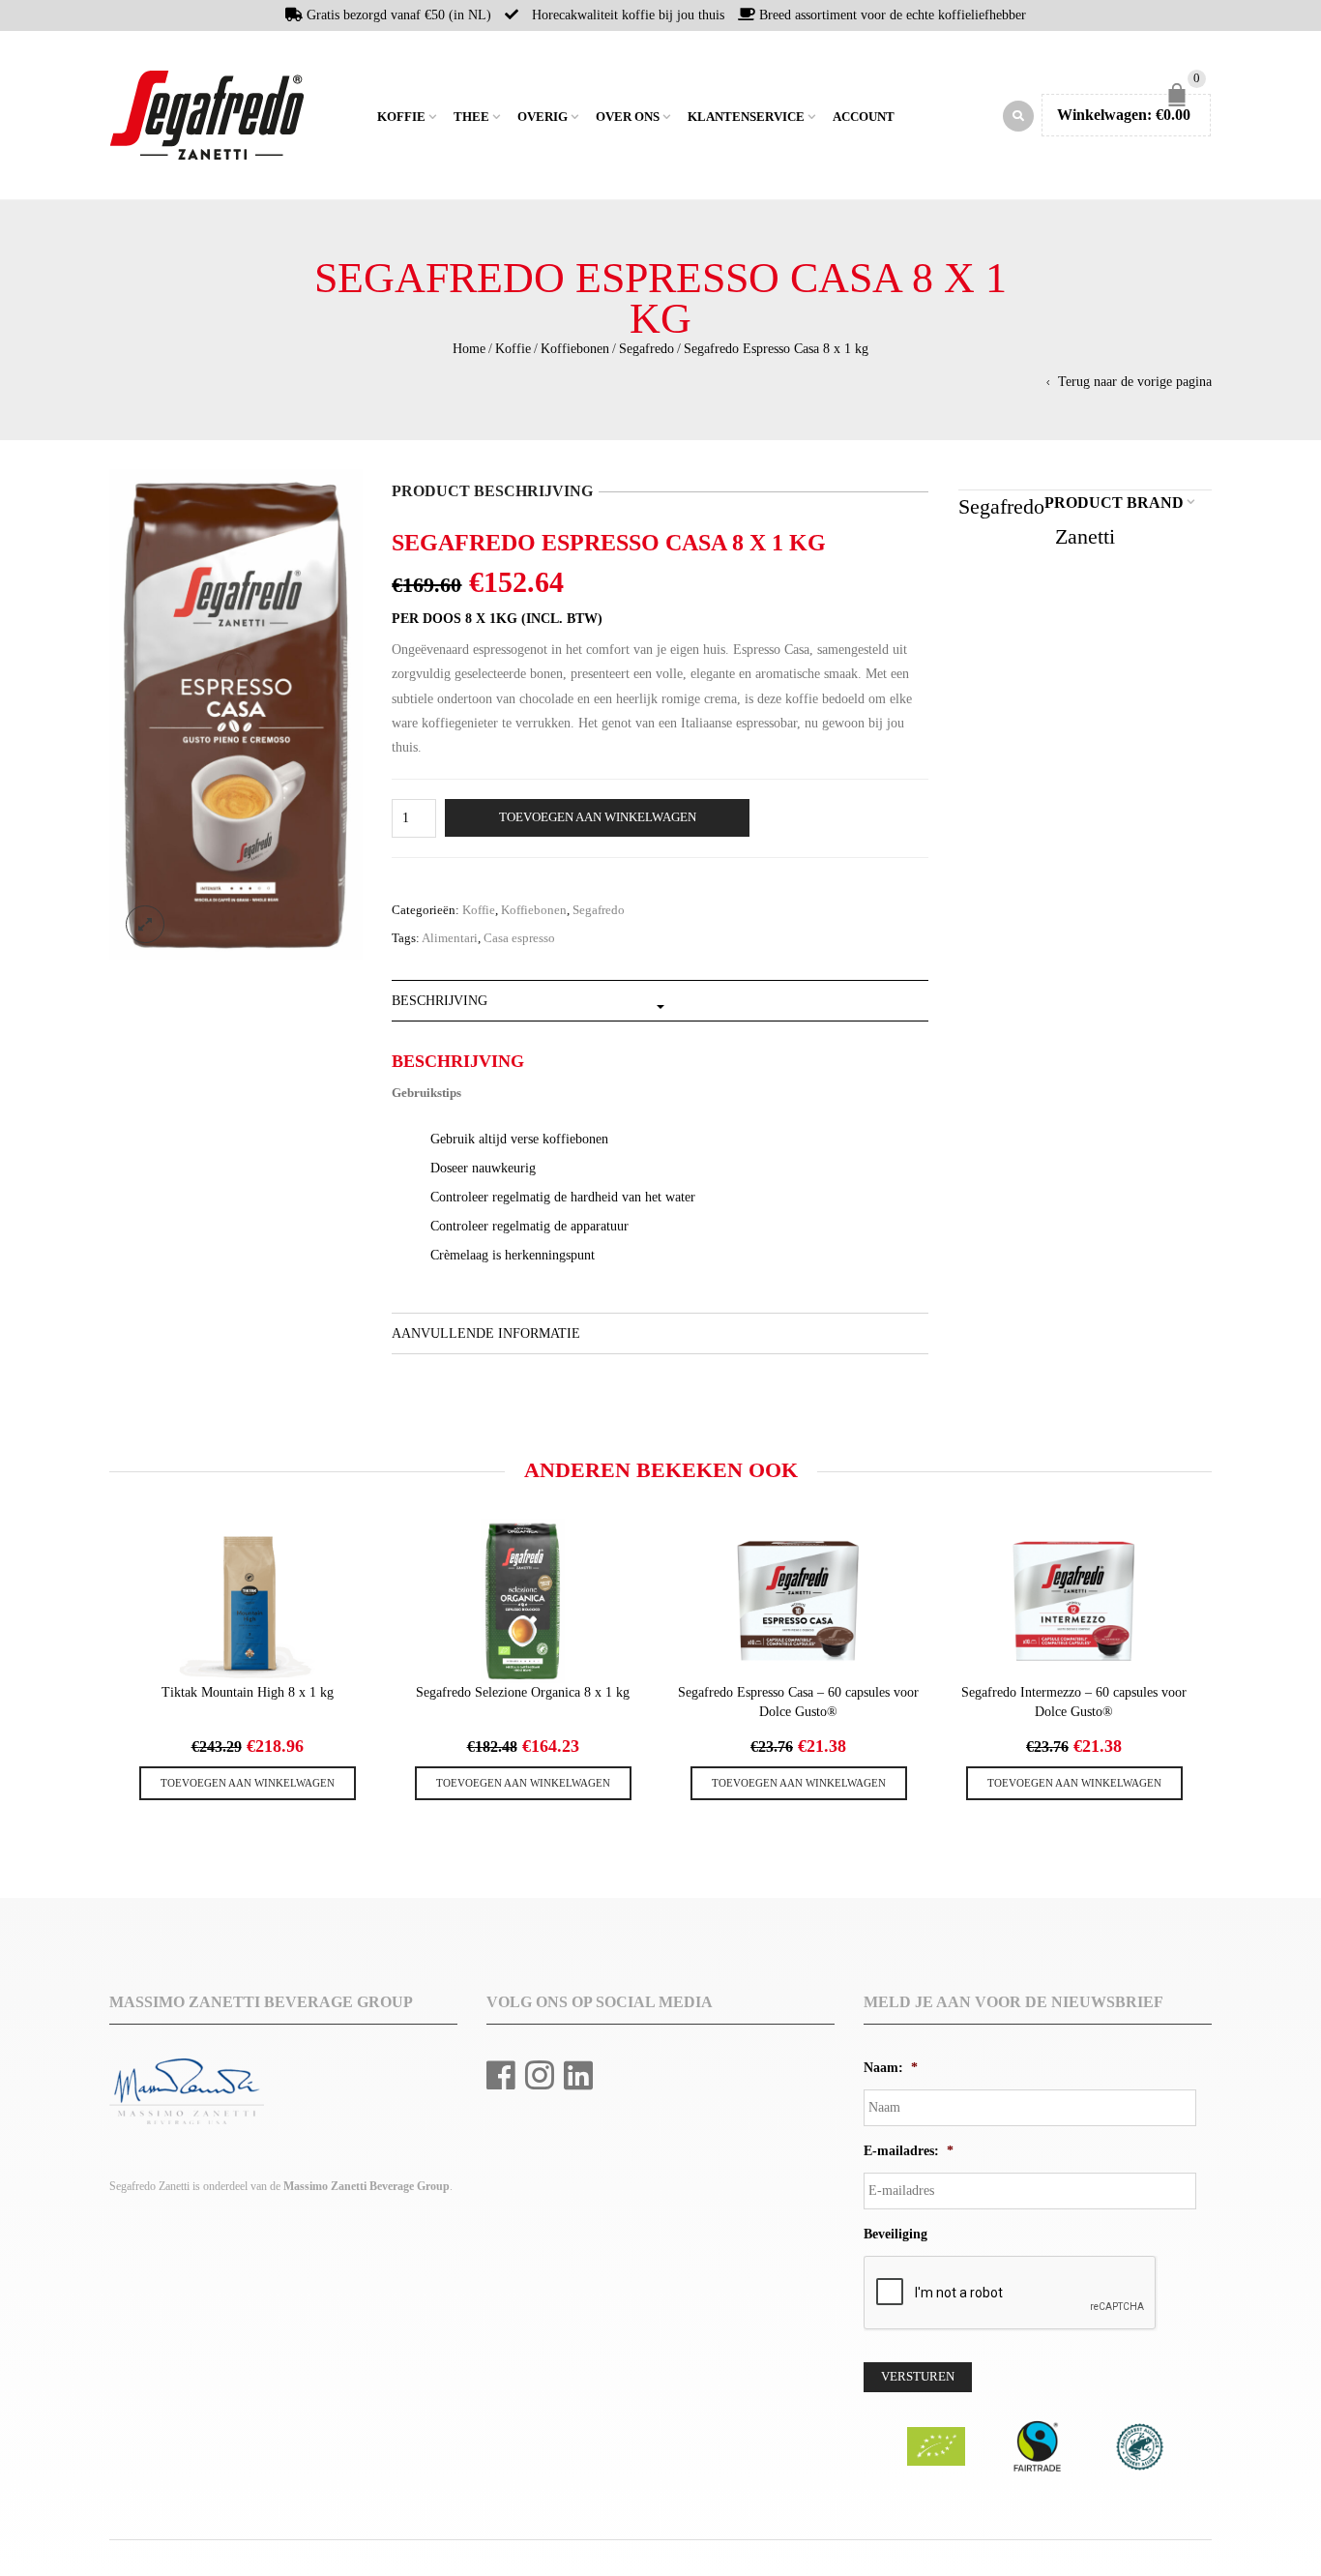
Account (864, 117)
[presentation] (107, 1643)
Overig (543, 117)
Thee (471, 117)
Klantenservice (746, 117)
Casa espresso (519, 938)
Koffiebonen (575, 349)
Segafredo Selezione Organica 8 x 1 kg (523, 1692)
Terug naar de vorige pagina (1135, 382)
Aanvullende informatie (486, 1333)
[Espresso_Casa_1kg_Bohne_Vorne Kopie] (236, 713)
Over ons (628, 117)
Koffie (401, 117)
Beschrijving (440, 1001)
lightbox (145, 925)
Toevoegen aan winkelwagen (598, 817)
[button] (248, 1783)
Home (360, 115)
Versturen (918, 2377)
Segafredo (646, 349)
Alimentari (450, 938)
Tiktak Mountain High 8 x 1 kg (248, 1692)
